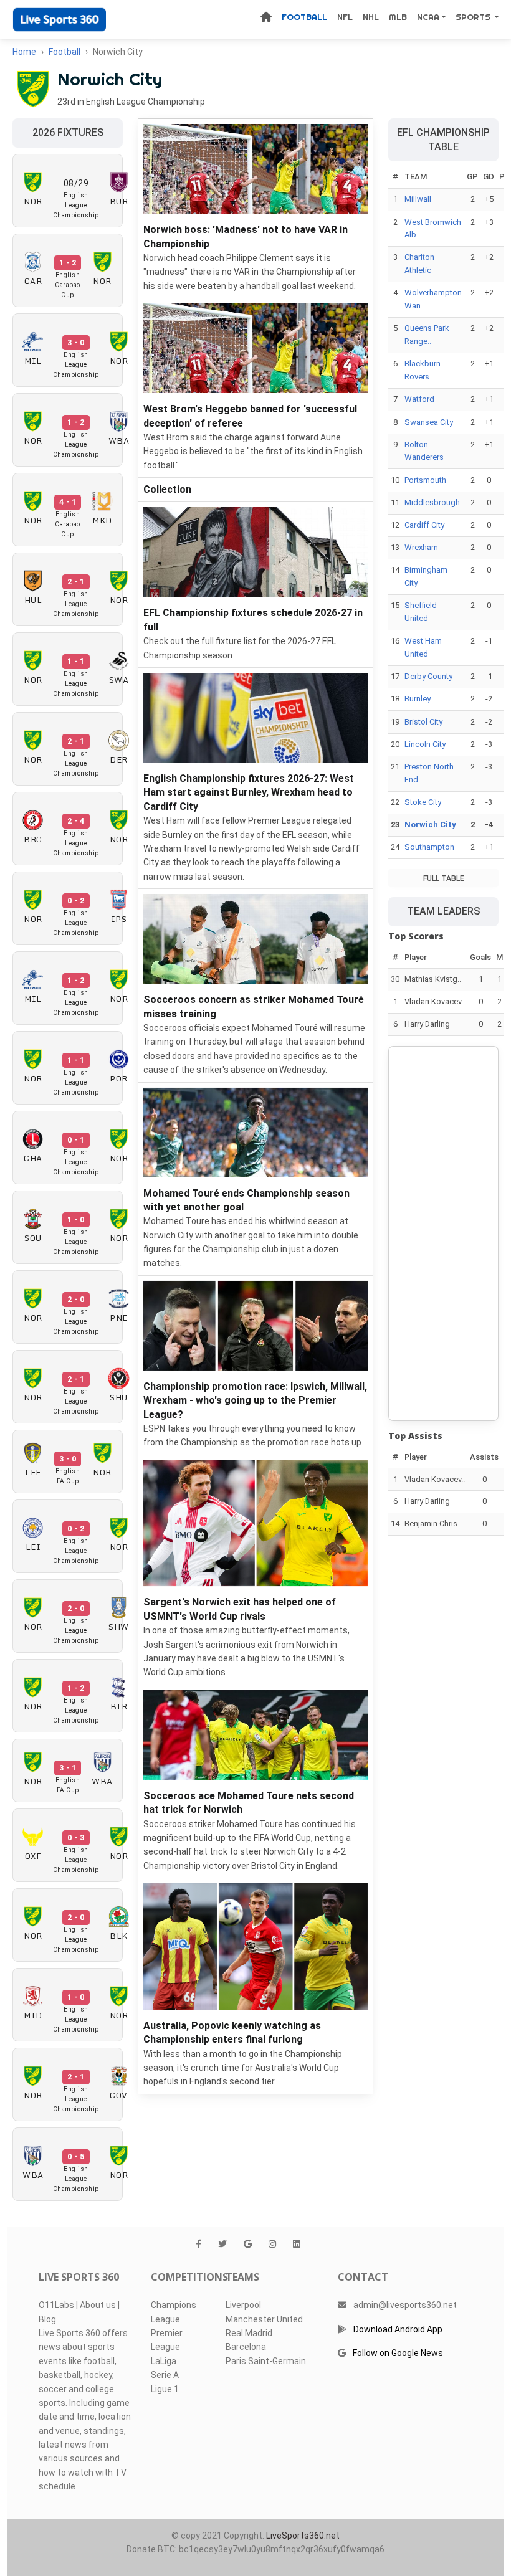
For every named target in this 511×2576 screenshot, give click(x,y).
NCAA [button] (428, 17)
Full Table (444, 878)
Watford (419, 399)
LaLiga (164, 2361)
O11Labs (56, 2305)
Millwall (418, 199)
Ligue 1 (165, 2389)
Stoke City (423, 802)
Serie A (165, 2375)
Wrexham (421, 547)
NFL (345, 17)
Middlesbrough (432, 502)
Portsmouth (425, 480)
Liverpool (243, 2305)
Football (304, 17)
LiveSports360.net (303, 2536)
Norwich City (430, 825)
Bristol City (423, 722)
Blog (47, 2319)
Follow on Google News (398, 2353)
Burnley (418, 699)
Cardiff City (424, 525)
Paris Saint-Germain (266, 2361)
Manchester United (264, 2319)
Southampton (429, 847)
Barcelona (246, 2347)
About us (98, 2305)
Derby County (428, 676)
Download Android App (398, 2329)
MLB (398, 17)
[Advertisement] (443, 1233)
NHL (371, 17)
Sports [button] (474, 17)
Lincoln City (425, 744)
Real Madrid (249, 2333)
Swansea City (429, 422)
